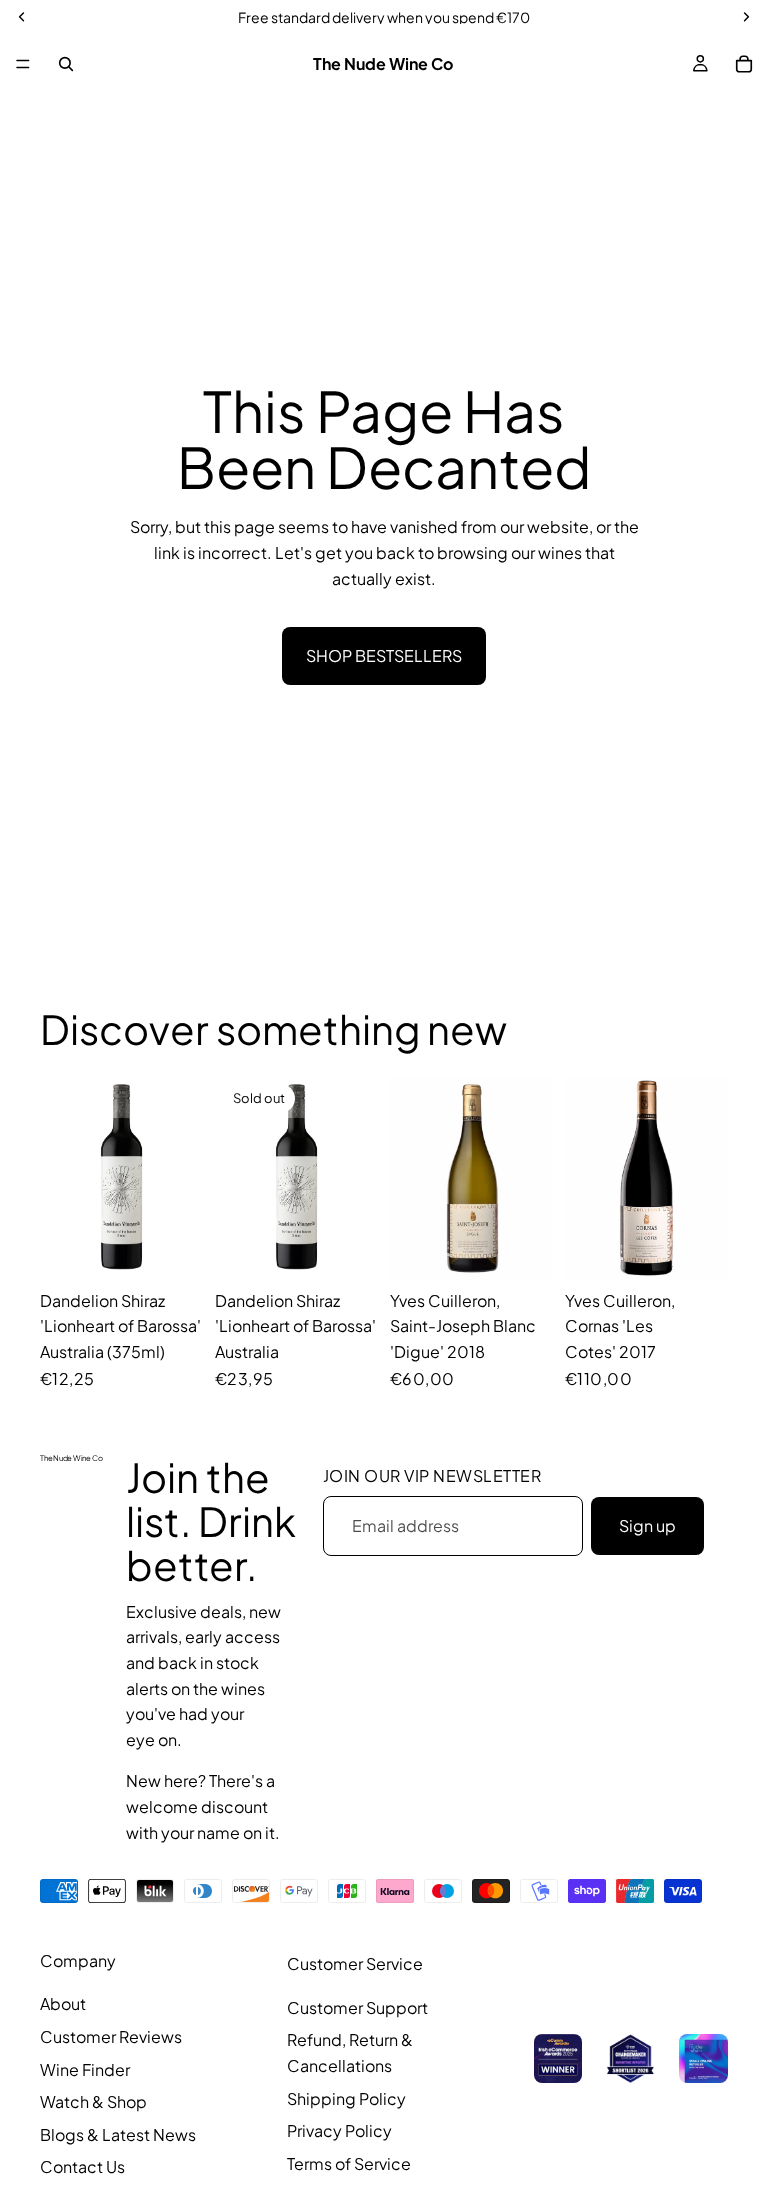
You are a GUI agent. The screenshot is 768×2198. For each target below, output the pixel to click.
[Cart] (744, 64)
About (63, 2003)
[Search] (66, 64)
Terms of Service (349, 2163)
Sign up (647, 1525)
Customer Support (357, 2007)
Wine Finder (85, 2069)
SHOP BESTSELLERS (384, 655)
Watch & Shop (93, 2101)
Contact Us (82, 2166)
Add (189, 1248)
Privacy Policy (339, 2130)
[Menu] (23, 64)
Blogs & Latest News (118, 2134)
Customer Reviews (111, 2036)
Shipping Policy (346, 2098)
